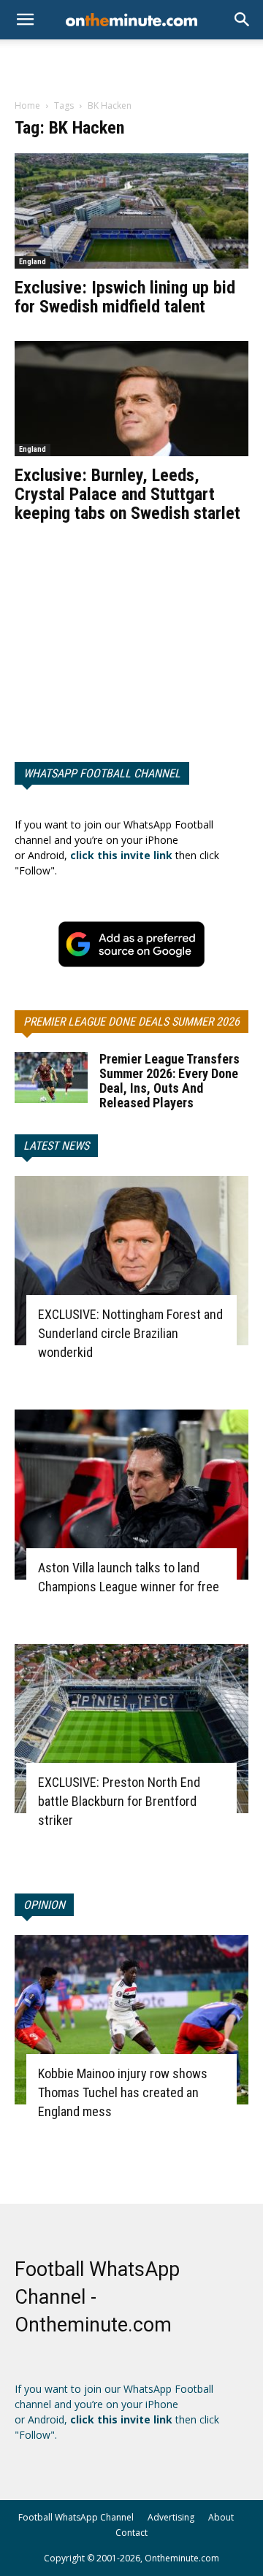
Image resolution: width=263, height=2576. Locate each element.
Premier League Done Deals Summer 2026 (131, 1022)
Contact (131, 2533)
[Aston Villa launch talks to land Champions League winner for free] (131, 1494)
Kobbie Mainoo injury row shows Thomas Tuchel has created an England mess (123, 2092)
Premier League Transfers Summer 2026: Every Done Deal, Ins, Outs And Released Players (169, 1081)
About (221, 2517)
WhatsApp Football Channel (102, 773)
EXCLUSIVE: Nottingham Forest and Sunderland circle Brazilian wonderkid (130, 1333)
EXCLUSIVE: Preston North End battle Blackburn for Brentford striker (119, 1801)
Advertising (171, 2517)
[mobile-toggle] (25, 20)
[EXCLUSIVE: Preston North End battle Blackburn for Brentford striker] (131, 1729)
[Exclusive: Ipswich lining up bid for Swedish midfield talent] (131, 211)
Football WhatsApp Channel (76, 2517)
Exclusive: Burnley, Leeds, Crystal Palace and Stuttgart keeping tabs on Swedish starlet (127, 494)
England (33, 262)
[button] (243, 20)
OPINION (44, 1905)
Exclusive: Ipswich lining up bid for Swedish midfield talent (125, 297)
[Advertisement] (131, 65)
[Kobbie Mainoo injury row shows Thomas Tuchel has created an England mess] (131, 2020)
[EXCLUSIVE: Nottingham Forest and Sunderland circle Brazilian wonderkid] (131, 1261)
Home (27, 105)
